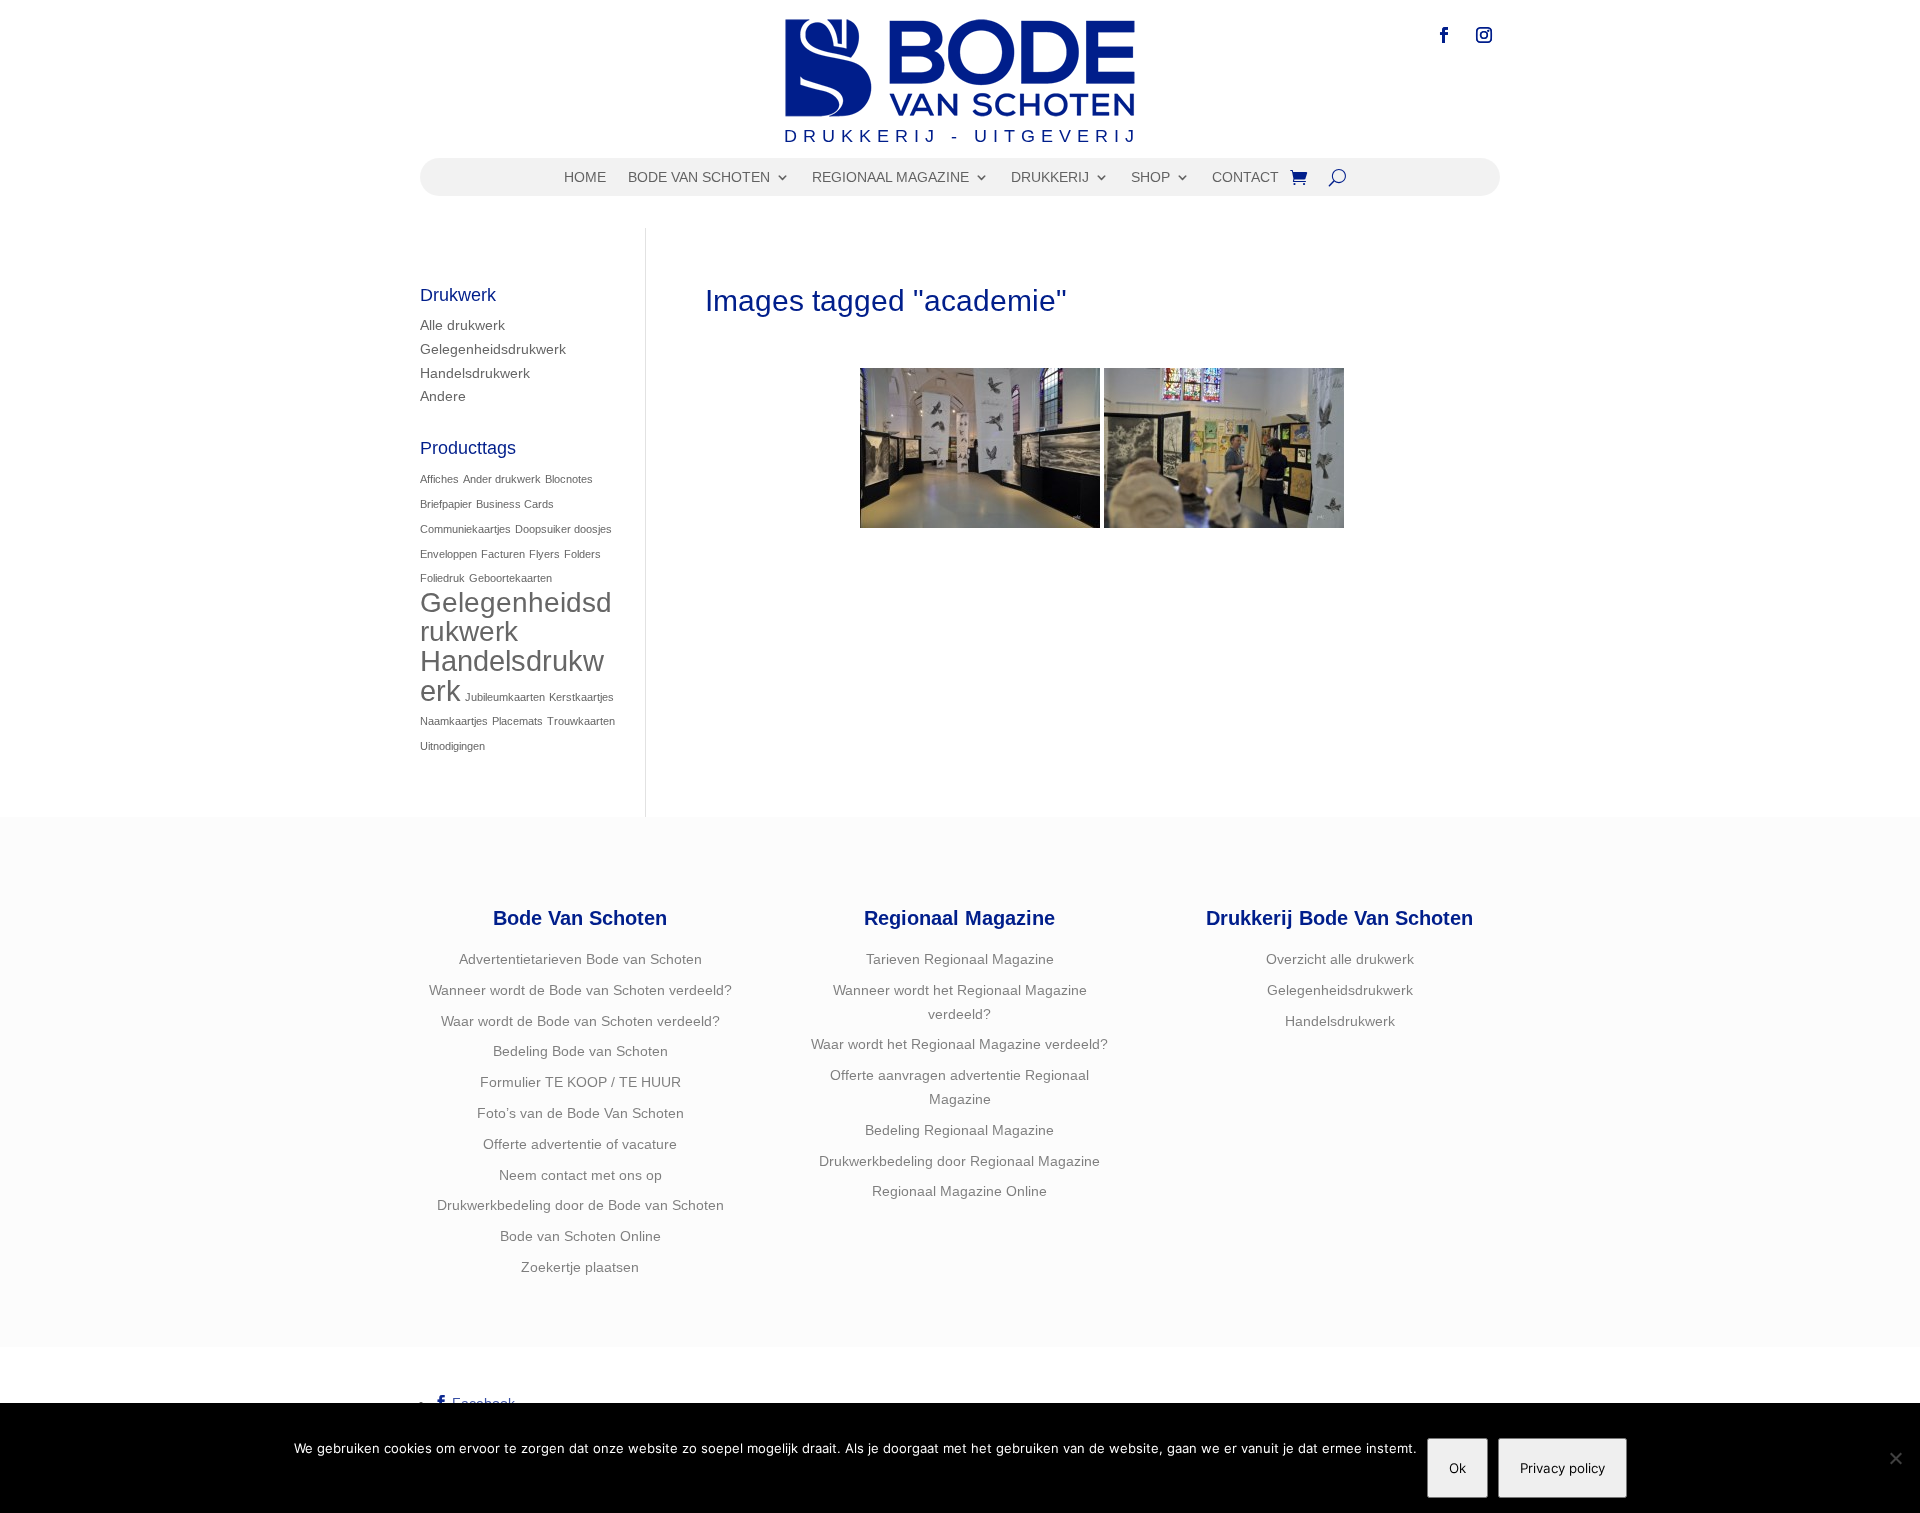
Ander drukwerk (502, 479)
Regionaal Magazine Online (959, 1191)
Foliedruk (442, 578)
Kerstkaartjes (581, 697)
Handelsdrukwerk (475, 373)
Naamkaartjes (454, 721)
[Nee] (1895, 1458)
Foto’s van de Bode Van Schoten (580, 1113)
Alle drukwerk (462, 325)
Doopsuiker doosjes (563, 529)
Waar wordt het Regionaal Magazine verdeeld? (959, 1044)
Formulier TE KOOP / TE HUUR (580, 1082)
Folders (582, 554)
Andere (443, 396)
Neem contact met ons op (580, 1175)
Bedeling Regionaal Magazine (959, 1130)
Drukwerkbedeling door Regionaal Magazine (959, 1161)
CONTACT (1245, 177)
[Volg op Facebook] (1444, 35)
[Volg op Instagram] (1484, 35)
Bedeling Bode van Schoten (580, 1051)
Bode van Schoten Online (580, 1236)
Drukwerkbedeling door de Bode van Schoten (580, 1205)
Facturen (503, 554)
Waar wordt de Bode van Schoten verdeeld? (580, 1021)
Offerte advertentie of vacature (580, 1144)
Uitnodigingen (452, 746)
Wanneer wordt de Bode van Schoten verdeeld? (580, 990)
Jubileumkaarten (505, 697)
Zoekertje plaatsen (580, 1267)
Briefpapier (446, 504)
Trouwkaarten (581, 721)
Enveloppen (448, 554)
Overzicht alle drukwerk (1340, 959)
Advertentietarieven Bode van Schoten (580, 959)
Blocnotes (569, 479)
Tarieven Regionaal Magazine (960, 959)
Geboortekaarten (510, 578)
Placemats (517, 721)
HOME (585, 177)
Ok (1457, 1468)
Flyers (544, 554)
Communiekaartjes (465, 529)
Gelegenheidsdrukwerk (493, 349)
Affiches (439, 479)
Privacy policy (1562, 1468)
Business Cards (515, 504)
